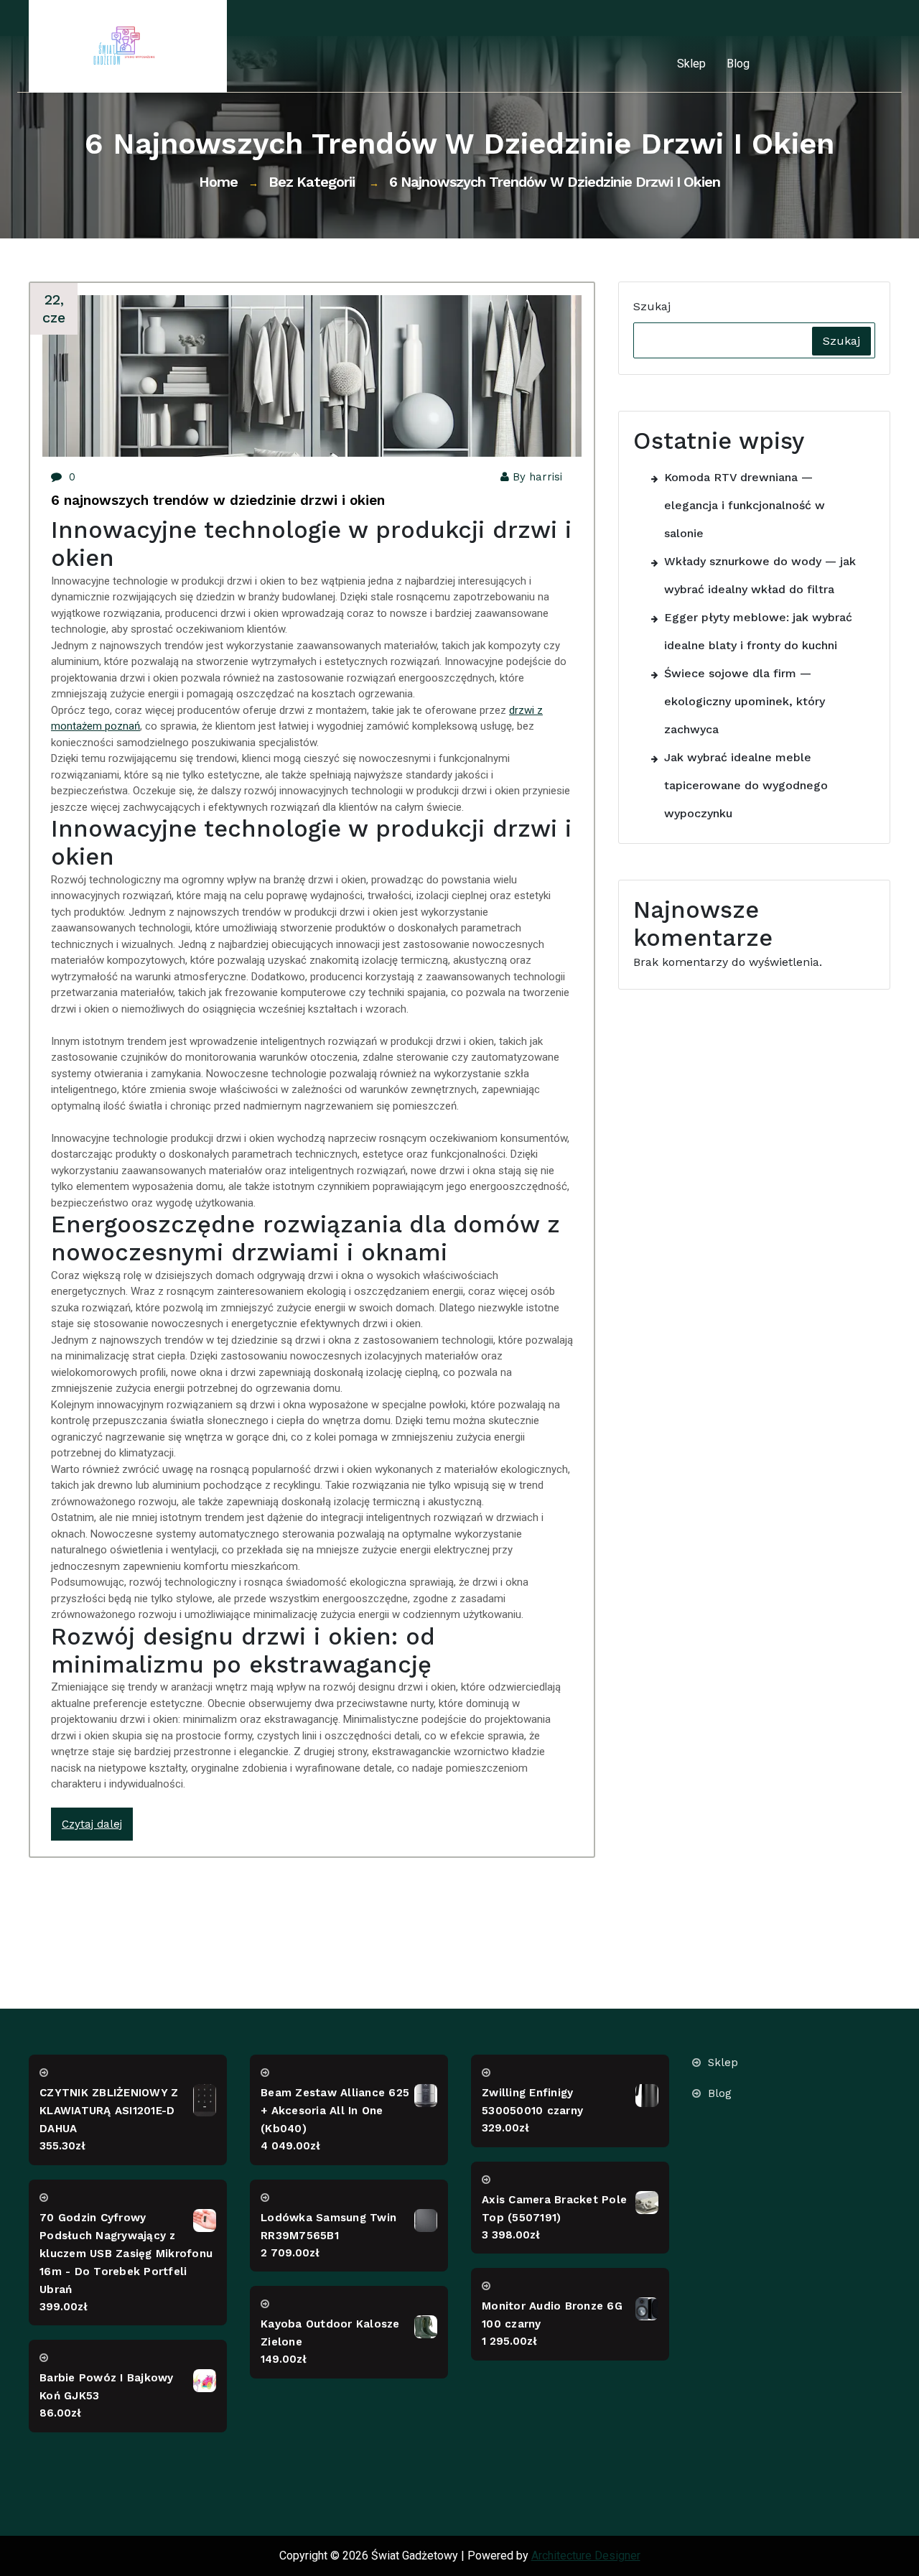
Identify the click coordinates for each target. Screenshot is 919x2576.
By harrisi (537, 477)
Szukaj (652, 306)
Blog (738, 64)
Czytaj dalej (92, 1824)
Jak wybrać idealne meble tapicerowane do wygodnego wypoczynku (746, 785)
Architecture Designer (586, 2556)
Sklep (691, 64)
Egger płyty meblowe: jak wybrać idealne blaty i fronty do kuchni (758, 631)
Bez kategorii (312, 182)
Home (218, 182)
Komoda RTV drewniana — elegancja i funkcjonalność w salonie (745, 505)
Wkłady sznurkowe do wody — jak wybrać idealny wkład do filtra (760, 575)
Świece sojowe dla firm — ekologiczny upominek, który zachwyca (745, 701)
